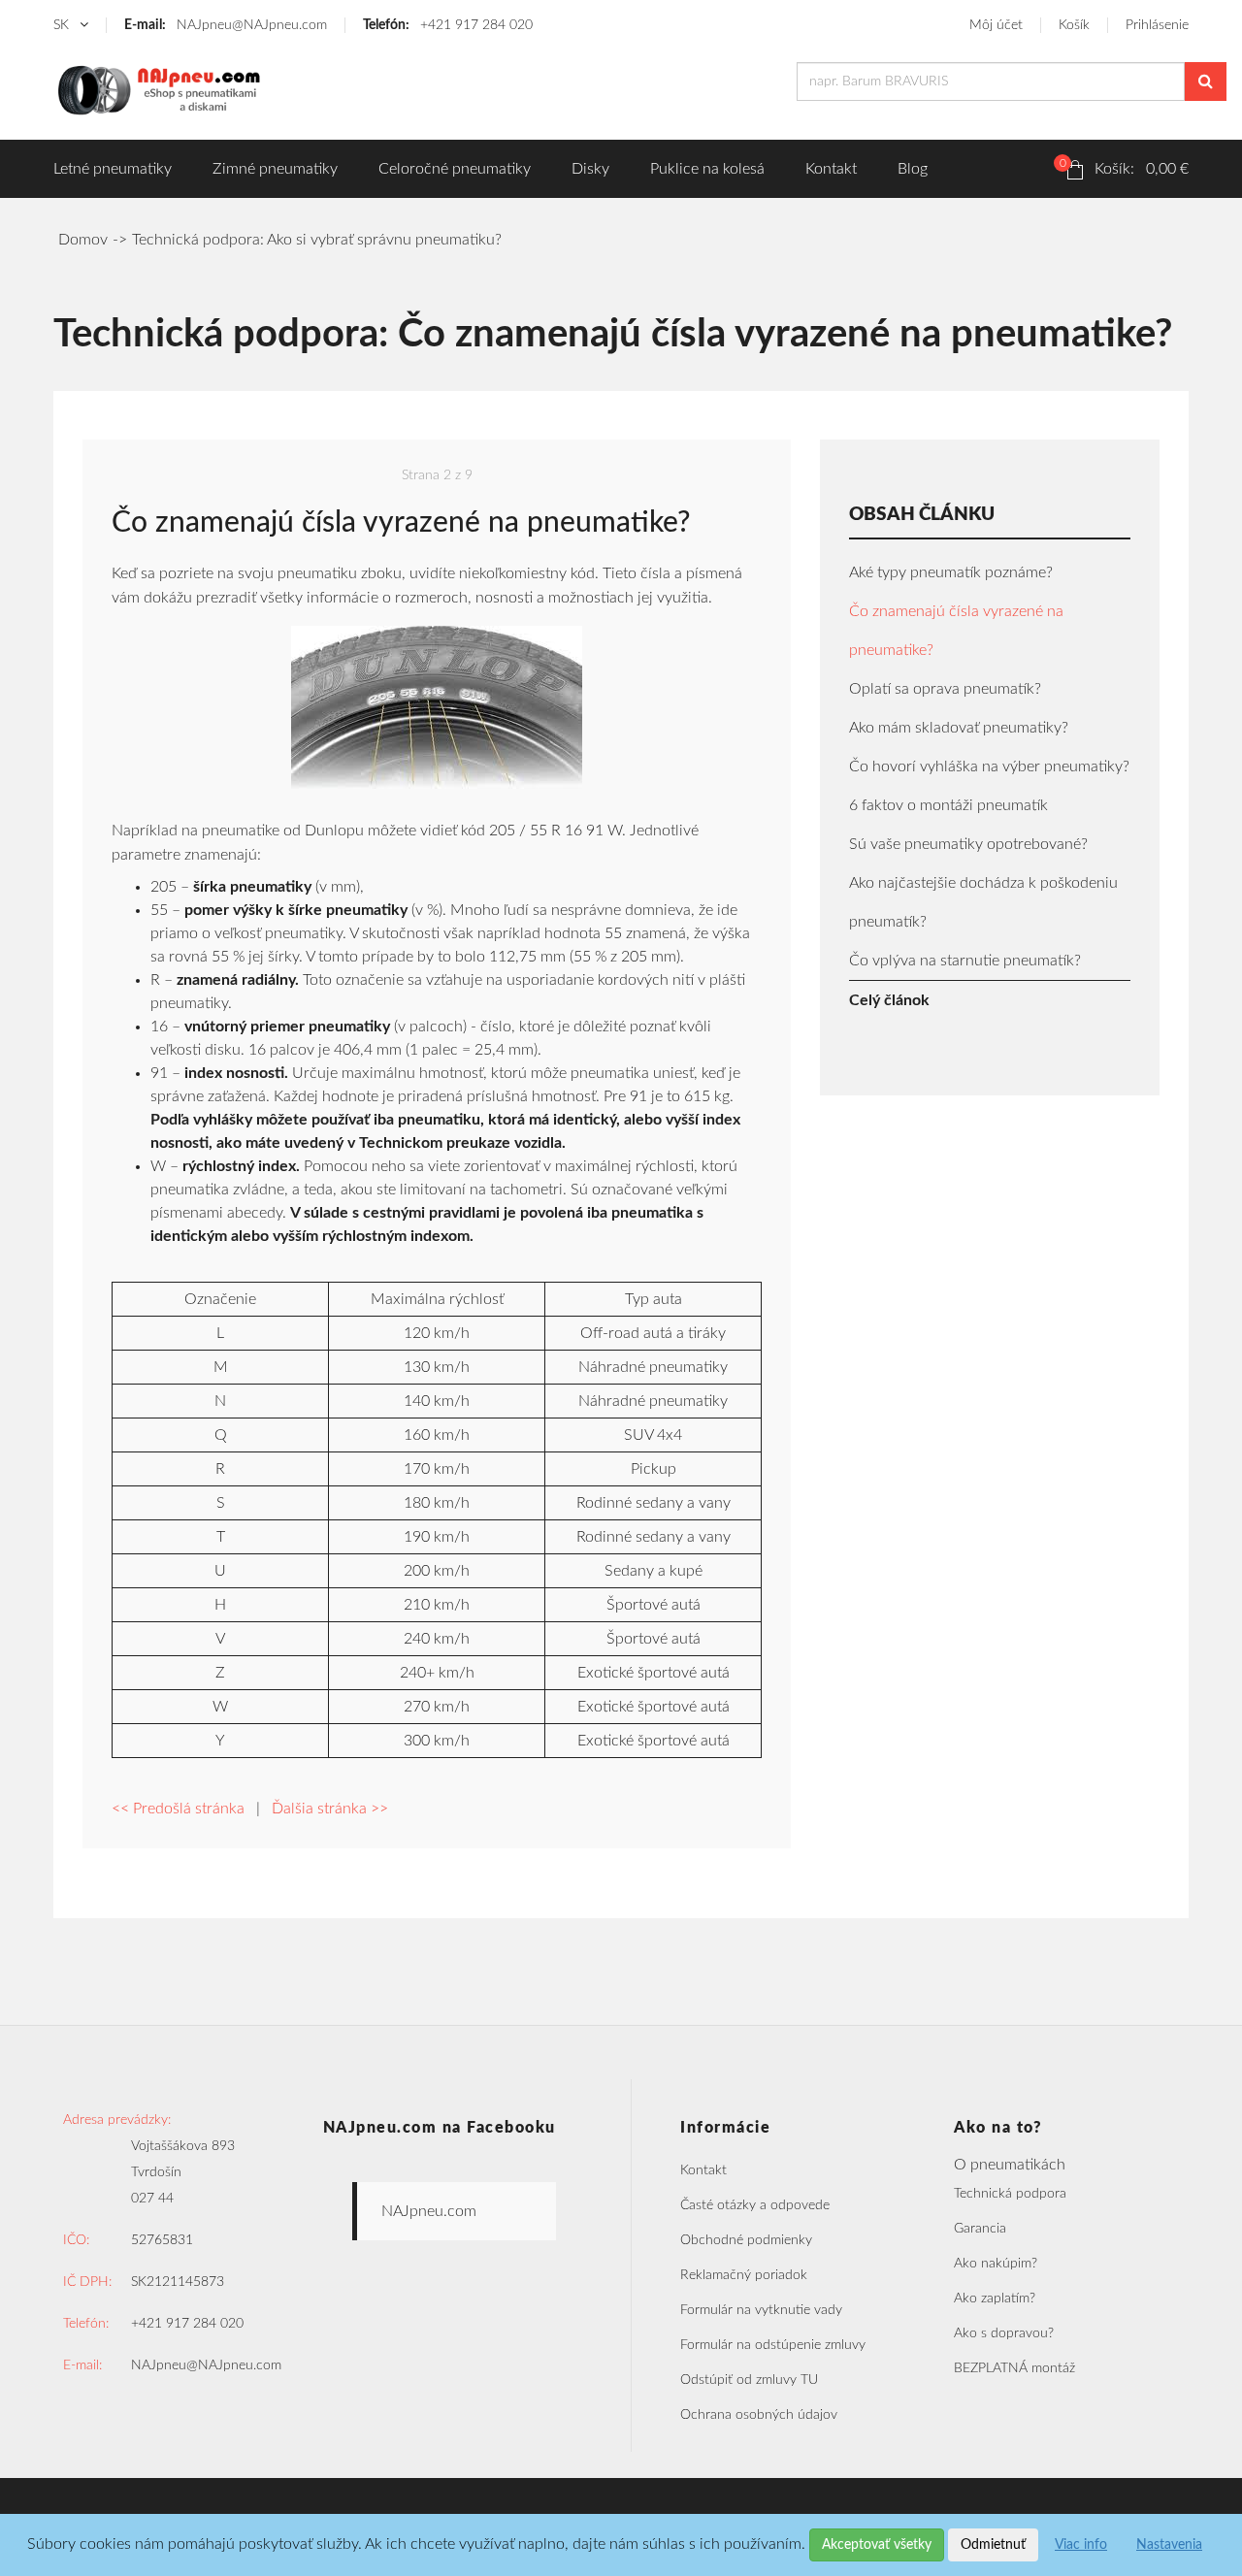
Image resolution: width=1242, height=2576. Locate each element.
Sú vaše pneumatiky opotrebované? (968, 844)
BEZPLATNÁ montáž (1014, 2368)
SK (63, 25)
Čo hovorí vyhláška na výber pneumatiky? (989, 766)
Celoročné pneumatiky (455, 169)
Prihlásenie (1157, 25)
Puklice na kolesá (707, 169)
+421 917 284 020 (448, 25)
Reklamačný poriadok (744, 2275)
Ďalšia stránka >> (330, 1809)
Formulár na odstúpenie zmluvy (773, 2345)
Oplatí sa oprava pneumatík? (945, 689)
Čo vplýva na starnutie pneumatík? (965, 961)
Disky (590, 169)
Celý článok (889, 1000)
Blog (913, 169)
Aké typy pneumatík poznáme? (951, 572)
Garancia (980, 2229)
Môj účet (996, 25)
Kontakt (831, 169)
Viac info (1081, 2545)
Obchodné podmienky (746, 2240)
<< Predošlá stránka (178, 1809)
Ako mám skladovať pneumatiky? (959, 728)
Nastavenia (1169, 2545)
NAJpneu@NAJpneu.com (226, 25)
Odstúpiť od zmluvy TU (749, 2380)
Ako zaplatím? (995, 2299)
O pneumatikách (1010, 2165)
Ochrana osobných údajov (759, 2415)
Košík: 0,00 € (1124, 167)
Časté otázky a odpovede (755, 2205)
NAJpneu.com (429, 2211)
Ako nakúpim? (996, 2264)
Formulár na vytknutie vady (761, 2310)
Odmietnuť (993, 2545)
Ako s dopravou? (1004, 2333)
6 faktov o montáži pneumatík (948, 805)
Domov (83, 240)
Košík (1074, 25)
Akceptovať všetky (877, 2545)
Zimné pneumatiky (275, 169)
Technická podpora (1010, 2194)
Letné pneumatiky (113, 169)
